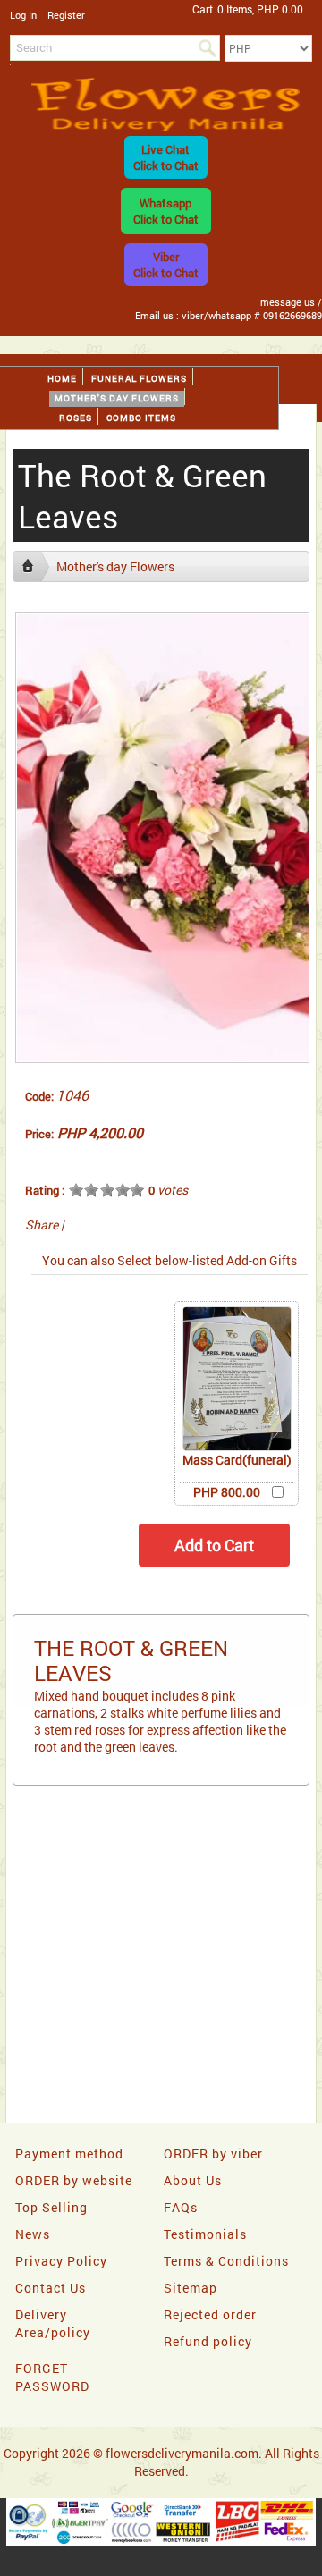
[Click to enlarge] (237, 1379)
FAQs (181, 2207)
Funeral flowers (139, 379)
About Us (193, 2180)
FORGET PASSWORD (52, 2377)
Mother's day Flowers (117, 398)
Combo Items (141, 418)
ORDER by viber (213, 2154)
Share (42, 1225)
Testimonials (205, 2234)
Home (62, 379)
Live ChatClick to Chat (166, 157)
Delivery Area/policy (53, 2323)
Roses (76, 418)
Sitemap (191, 2288)
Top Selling (51, 2207)
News (33, 2234)
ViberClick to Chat (166, 265)
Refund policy (208, 2341)
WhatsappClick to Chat (166, 211)
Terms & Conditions (226, 2261)
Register (66, 15)
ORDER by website (74, 2180)
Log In (23, 15)
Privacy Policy (61, 2261)
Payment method (69, 2154)
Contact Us (51, 2288)
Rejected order (210, 2314)
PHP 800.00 (227, 1492)
